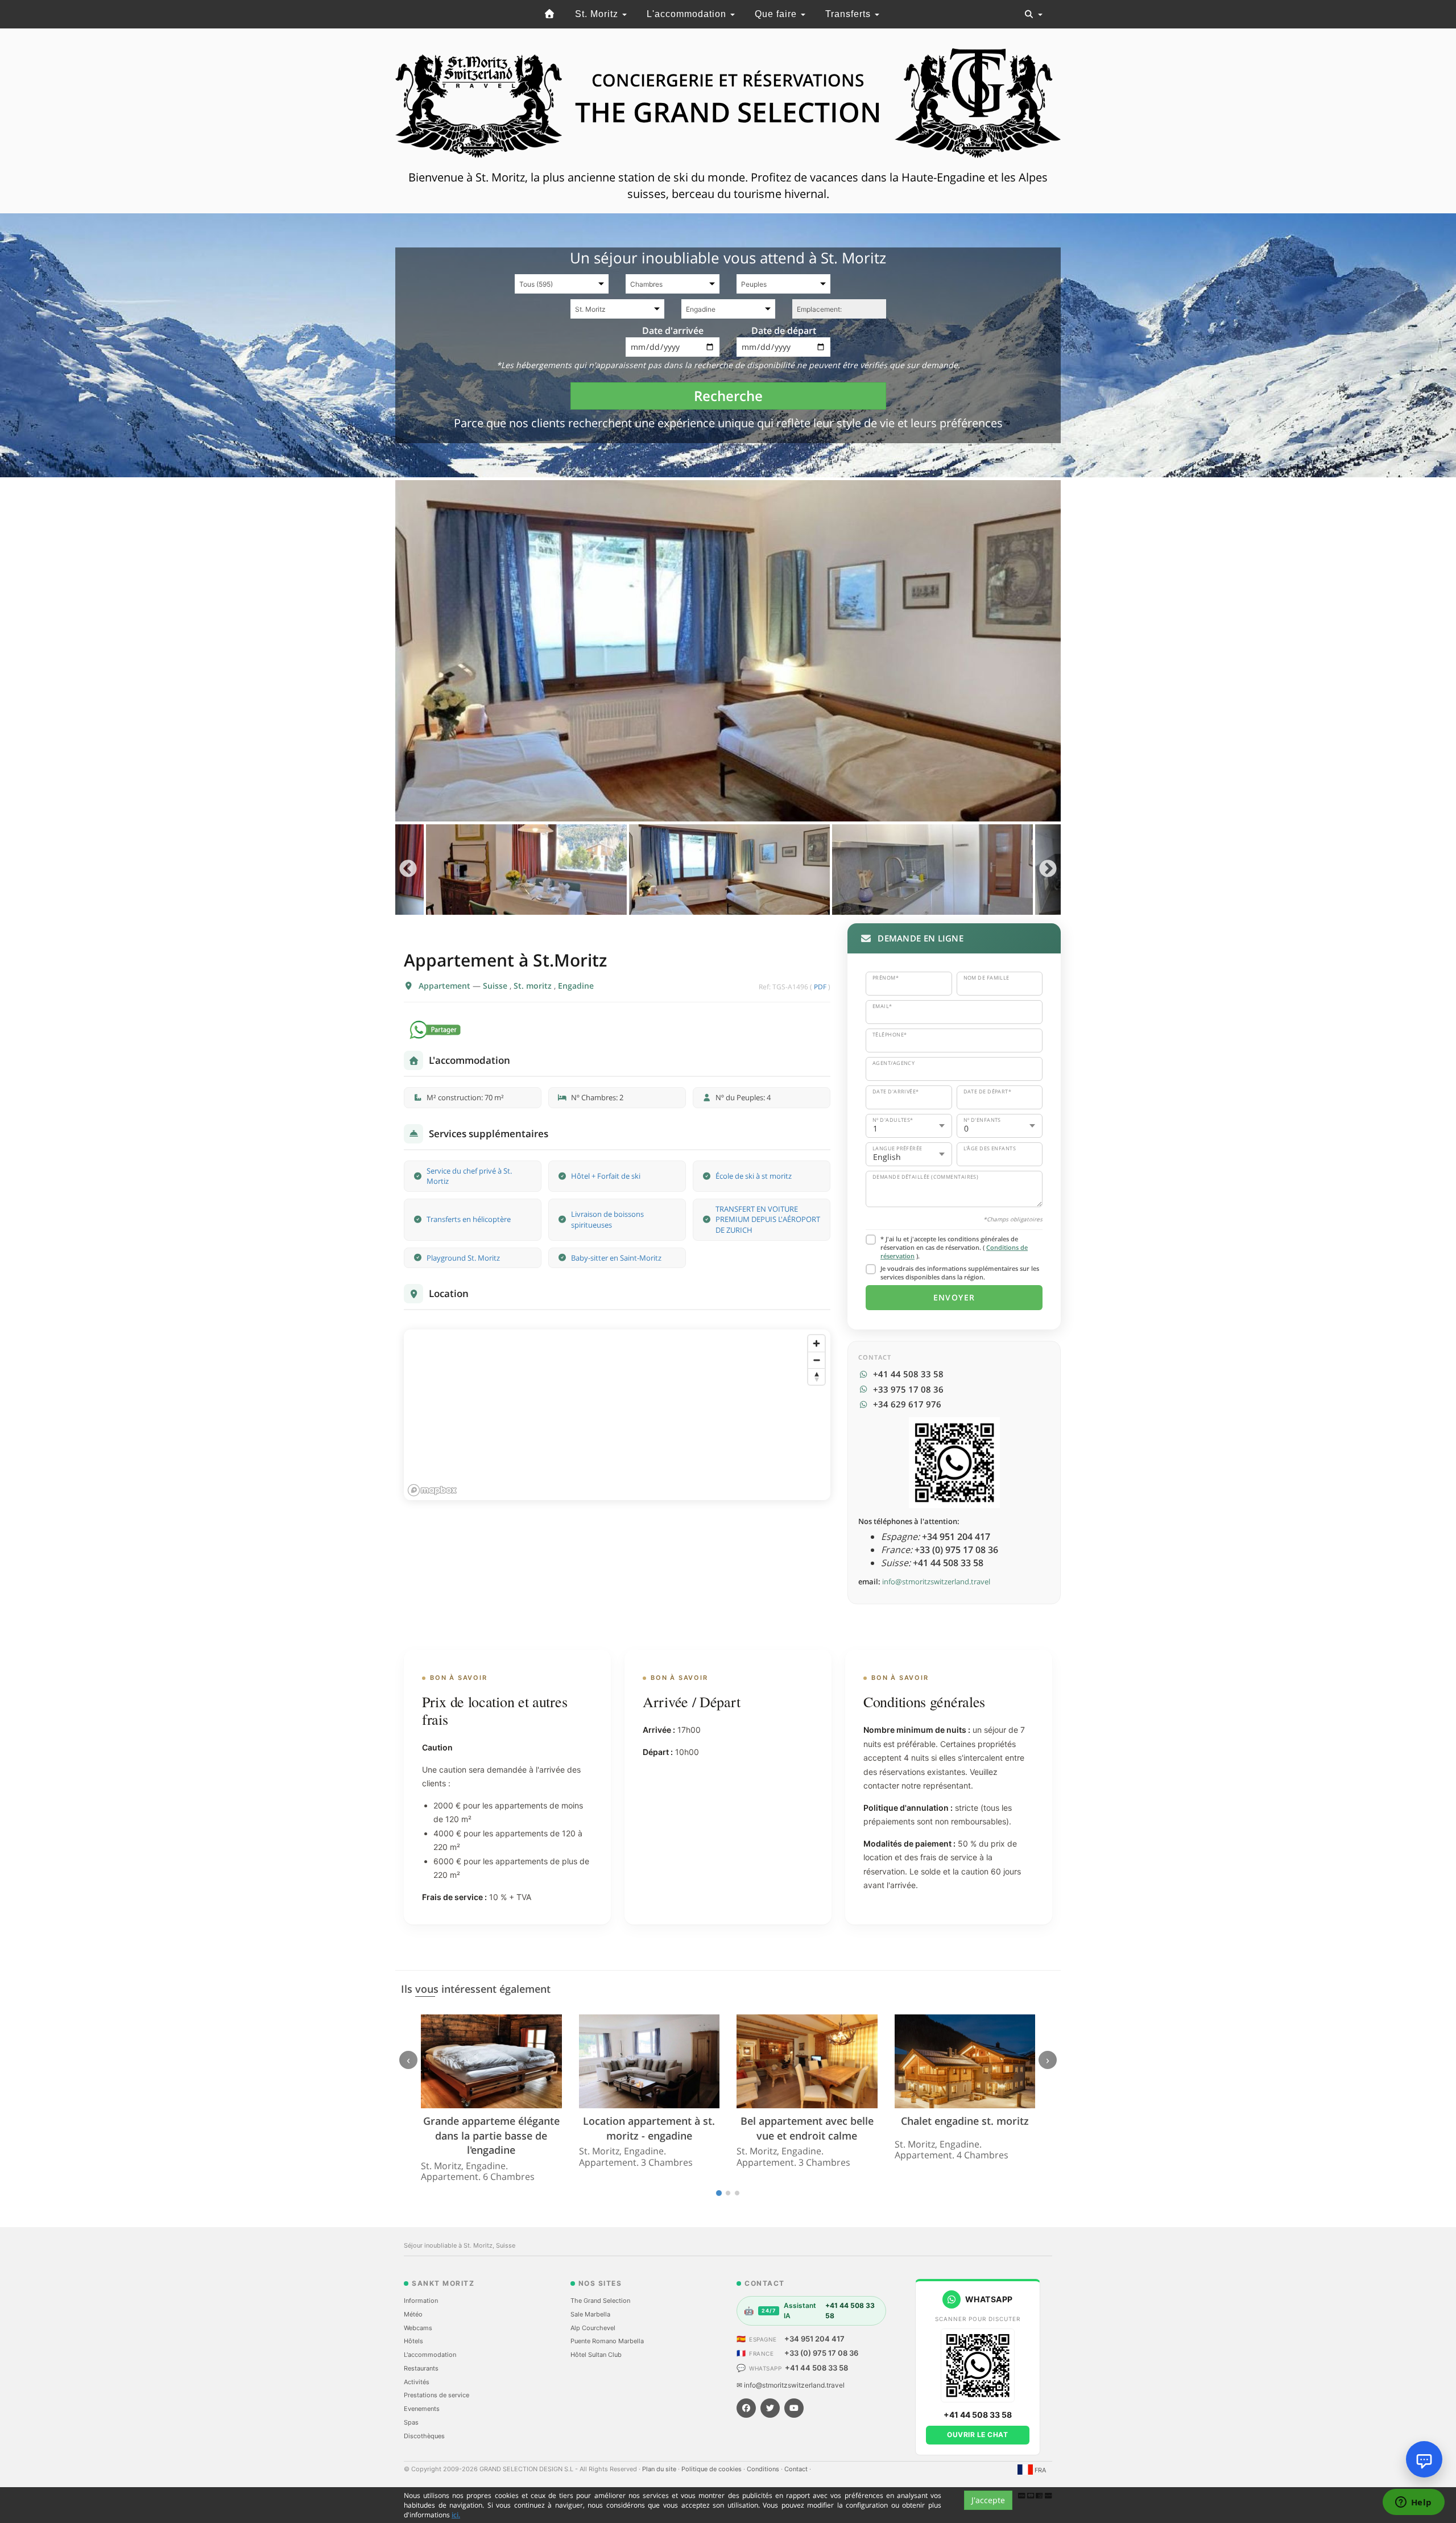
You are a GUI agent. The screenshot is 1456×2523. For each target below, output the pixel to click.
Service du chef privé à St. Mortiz (469, 1176)
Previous (408, 870)
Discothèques (424, 2436)
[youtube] (794, 2408)
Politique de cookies (712, 2469)
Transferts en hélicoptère (469, 1219)
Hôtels (413, 2341)
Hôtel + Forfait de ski (606, 1176)
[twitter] (770, 2408)
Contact (797, 2469)
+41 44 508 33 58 (816, 2368)
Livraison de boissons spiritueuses (607, 1219)
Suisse (496, 986)
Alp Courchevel (593, 2328)
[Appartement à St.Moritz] (728, 651)
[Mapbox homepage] (432, 1490)
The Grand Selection (600, 2301)
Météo (413, 2314)
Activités (417, 2382)
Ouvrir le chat (977, 2435)
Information (421, 2301)
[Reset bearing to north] (816, 1376)
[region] (617, 1415)
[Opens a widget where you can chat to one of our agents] (1413, 2503)
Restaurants (421, 2368)
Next (1048, 870)
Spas (411, 2422)
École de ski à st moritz (754, 1176)
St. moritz (534, 986)
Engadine (576, 986)
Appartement (446, 986)
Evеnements (422, 2409)
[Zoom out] (816, 1360)
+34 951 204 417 (814, 2339)
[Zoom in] (816, 1343)
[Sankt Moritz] (549, 14)
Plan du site (660, 2469)
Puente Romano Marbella (607, 2341)
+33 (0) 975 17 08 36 (821, 2353)
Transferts (849, 14)
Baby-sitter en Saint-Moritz (616, 1258)
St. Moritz (598, 14)
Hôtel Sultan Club (596, 2355)
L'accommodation (688, 14)
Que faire (777, 14)
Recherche (728, 396)
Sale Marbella (590, 2314)
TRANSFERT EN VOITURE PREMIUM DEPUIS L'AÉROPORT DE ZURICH (768, 1219)
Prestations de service (437, 2395)
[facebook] (746, 2408)
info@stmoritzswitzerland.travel (936, 1581)
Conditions (764, 2469)
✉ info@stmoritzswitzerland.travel (791, 2385)
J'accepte (988, 2500)
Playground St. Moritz (463, 1258)
